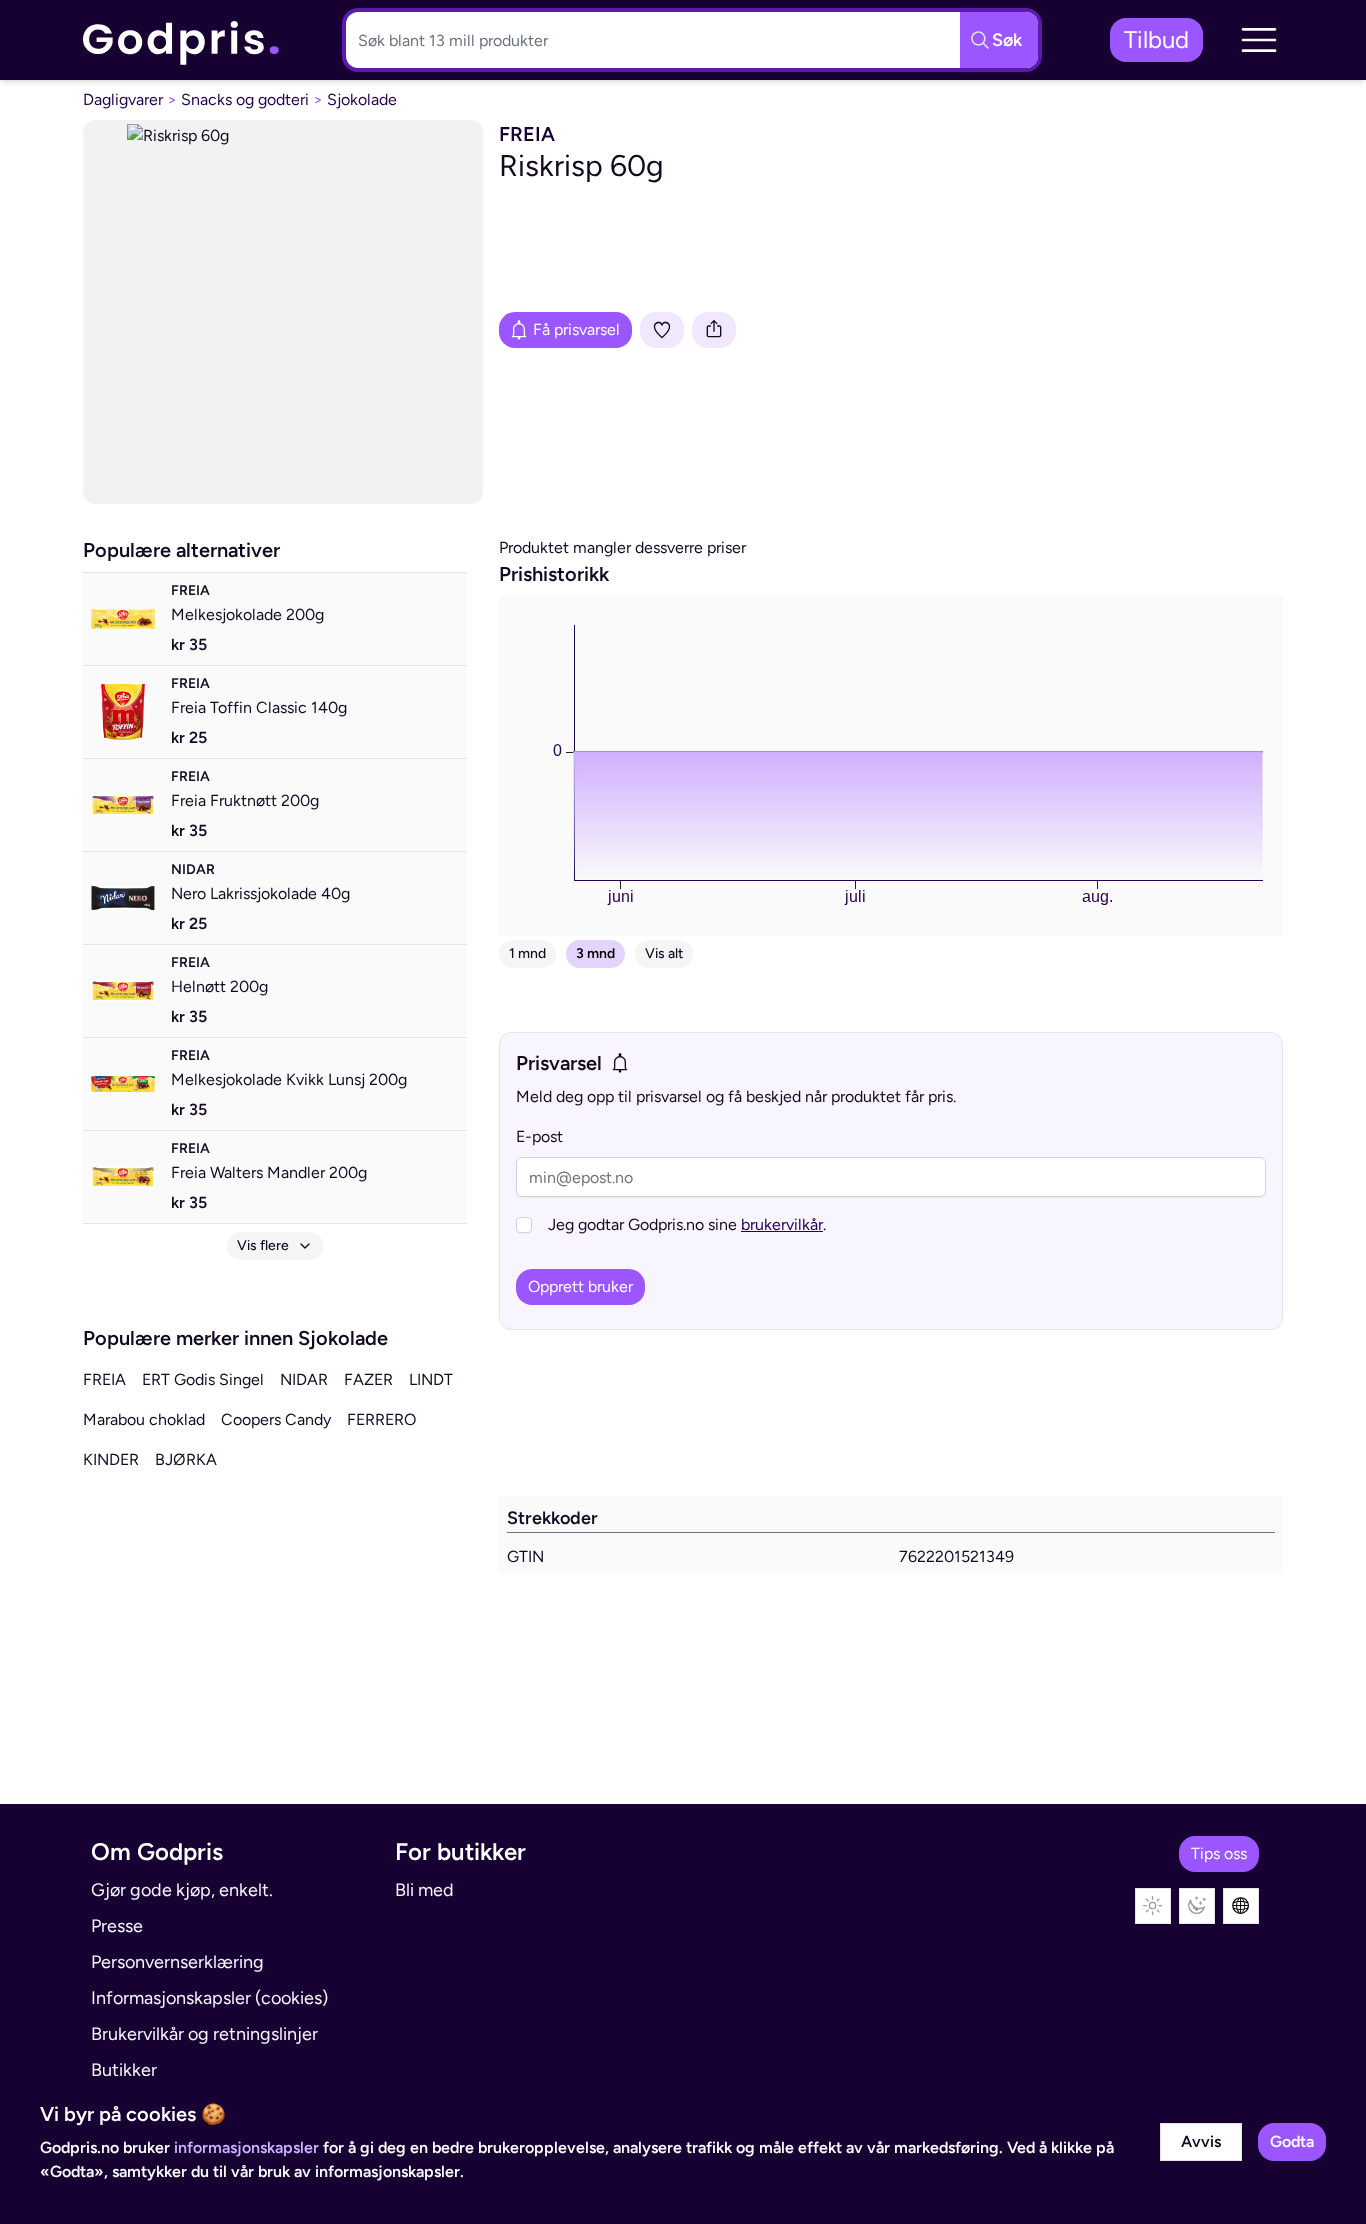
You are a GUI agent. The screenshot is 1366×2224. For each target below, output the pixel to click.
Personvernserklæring (177, 1962)
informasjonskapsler (246, 2147)
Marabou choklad (144, 1419)
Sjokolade (362, 99)
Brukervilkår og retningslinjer (204, 2034)
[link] (182, 40)
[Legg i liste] (662, 330)
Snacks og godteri (245, 99)
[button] (1259, 40)
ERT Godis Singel (203, 1379)
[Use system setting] (1241, 1906)
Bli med (424, 1890)
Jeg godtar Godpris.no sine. (687, 1224)
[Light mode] (1153, 1906)
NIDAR (304, 1379)
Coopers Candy (276, 1419)
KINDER (111, 1459)
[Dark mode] (1197, 1906)
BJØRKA (186, 1459)
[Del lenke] (714, 330)
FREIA (104, 1379)
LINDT (431, 1379)
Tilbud (1156, 39)
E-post (539, 1136)
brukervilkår (782, 1224)
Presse (117, 1926)
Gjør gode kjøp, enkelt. (182, 1890)
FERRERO (381, 1419)
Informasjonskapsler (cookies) (209, 1998)
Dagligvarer (123, 99)
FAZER (368, 1379)
